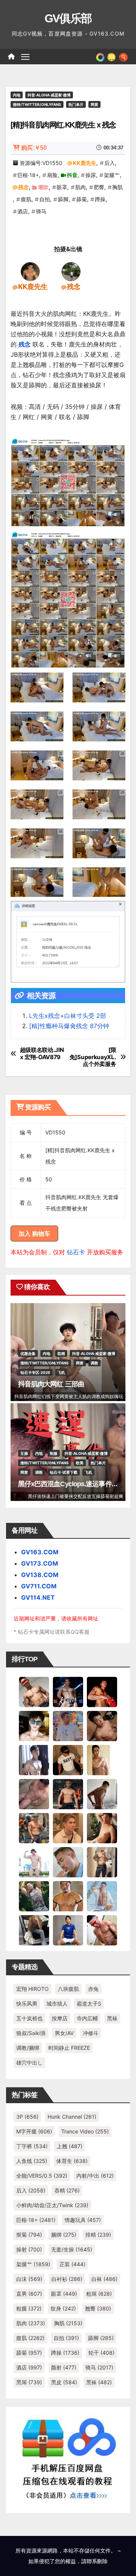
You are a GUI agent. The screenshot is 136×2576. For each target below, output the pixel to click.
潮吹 (43, 187)
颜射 (64, 2367)
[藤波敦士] (102, 1896)
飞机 (61, 1372)
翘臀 (98, 2308)
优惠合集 (28, 1353)
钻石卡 (76, 1252)
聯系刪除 (97, 2561)
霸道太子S (89, 2003)
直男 (29, 2294)
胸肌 (117, 187)
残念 (23, 187)
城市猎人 (57, 2003)
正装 (72, 2264)
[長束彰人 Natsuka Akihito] (68, 1930)
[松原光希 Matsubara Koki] (102, 1726)
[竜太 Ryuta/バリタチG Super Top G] (68, 1760)
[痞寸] (68, 1794)
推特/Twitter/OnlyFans (37, 104)
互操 (24, 1453)
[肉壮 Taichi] (34, 1896)
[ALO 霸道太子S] (102, 1794)
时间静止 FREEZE (69, 2048)
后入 (110, 163)
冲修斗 (91, 2033)
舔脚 (63, 199)
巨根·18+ (28, 175)
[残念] (71, 271)
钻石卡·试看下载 (64, 1472)
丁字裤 (32, 2146)
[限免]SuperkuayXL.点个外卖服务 (93, 1057)
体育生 (72, 2161)
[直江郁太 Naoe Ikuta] (102, 1930)
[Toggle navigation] (25, 57)
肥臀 (99, 187)
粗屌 (99, 2294)
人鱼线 (32, 2161)
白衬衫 (67, 2279)
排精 (98, 2235)
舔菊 (82, 199)
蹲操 (100, 199)
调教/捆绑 (28, 2048)
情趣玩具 (83, 2220)
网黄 (94, 104)
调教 (94, 1363)
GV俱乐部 (68, 18)
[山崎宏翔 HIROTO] (34, 1692)
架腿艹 (112, 175)
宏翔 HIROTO (32, 1989)
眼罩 (62, 187)
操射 (29, 2249)
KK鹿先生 (85, 163)
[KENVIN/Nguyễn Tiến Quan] (68, 1692)
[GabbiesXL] (68, 1862)
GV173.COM (40, 1563)
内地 (17, 95)
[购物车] (111, 56)
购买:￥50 (34, 148)
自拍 (45, 199)
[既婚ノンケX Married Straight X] (34, 1794)
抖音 (72, 175)
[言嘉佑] (34, 1760)
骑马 (41, 211)
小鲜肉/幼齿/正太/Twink (52, 2205)
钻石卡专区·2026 (35, 1372)
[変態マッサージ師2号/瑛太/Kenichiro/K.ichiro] (102, 1760)
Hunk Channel (72, 2117)
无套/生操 (72, 2249)
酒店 (23, 211)
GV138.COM (40, 1575)
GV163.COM (40, 1552)
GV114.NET (38, 1597)
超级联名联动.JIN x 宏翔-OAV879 (42, 1053)
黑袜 (112, 2018)
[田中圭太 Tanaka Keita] (102, 1828)
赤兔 (93, 1989)
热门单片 (76, 104)
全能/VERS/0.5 (42, 2176)
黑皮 (64, 2382)
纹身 (63, 2308)
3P (27, 2117)
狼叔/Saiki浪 (31, 2033)
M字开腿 (34, 2131)
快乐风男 (27, 2003)
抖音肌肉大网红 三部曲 (51, 1384)
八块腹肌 (68, 1989)
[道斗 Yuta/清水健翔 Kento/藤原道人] (68, 1828)
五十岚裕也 (29, 2018)
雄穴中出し (29, 2063)
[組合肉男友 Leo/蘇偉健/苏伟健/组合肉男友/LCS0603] (68, 1726)
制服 (54, 1453)
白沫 (29, 2279)
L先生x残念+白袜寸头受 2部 (68, 1016)
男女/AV (64, 2033)
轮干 (101, 2353)
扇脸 (52, 175)
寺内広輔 (87, 2018)
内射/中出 (95, 2176)
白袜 (104, 2279)
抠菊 (29, 2235)
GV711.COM (39, 1586)
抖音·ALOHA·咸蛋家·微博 (49, 95)
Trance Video (85, 2131)
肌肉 (80, 187)
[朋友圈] (100, 56)
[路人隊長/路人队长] (102, 1862)
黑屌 (29, 2382)
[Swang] (102, 1692)
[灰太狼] (34, 1930)
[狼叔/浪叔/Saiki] (34, 1726)
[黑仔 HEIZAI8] (34, 1828)
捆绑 (64, 2235)
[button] (123, 56)
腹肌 (26, 199)
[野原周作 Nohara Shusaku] (68, 1896)
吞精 (67, 2190)
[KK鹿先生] (30, 271)
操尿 (91, 175)
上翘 (70, 2146)
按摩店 (60, 2018)
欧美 (80, 1463)
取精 (61, 1353)
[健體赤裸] (34, 1862)
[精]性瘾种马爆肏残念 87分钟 (69, 1026)
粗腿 (29, 2308)
